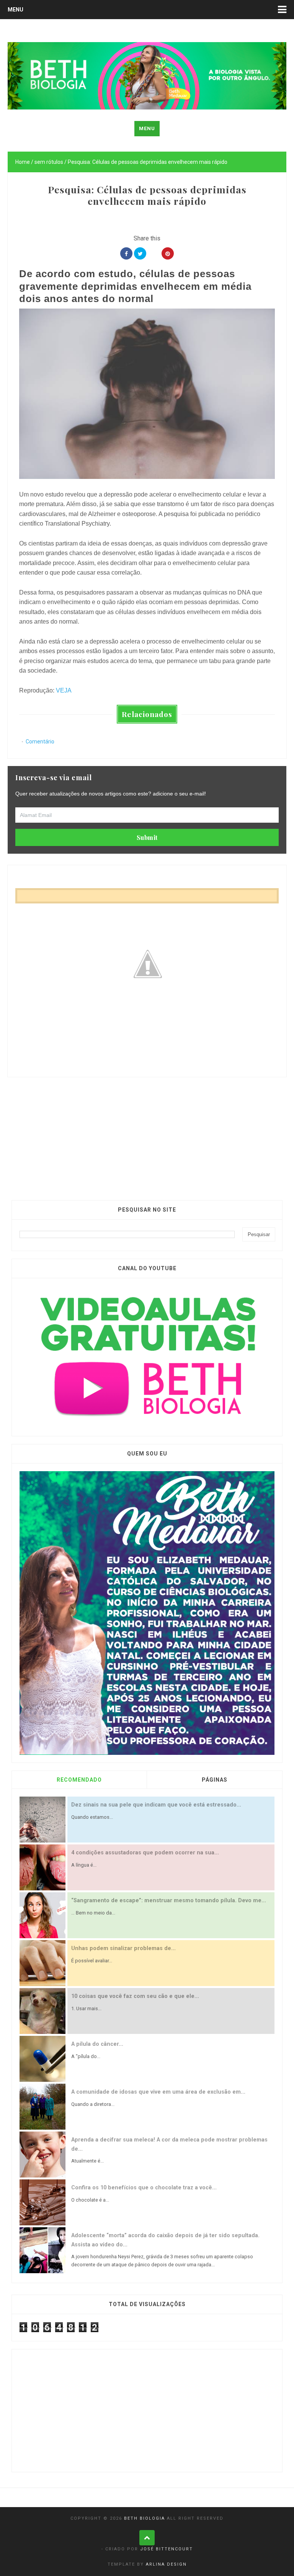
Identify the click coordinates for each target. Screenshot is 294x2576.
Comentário (40, 742)
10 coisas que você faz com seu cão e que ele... (135, 1996)
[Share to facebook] (126, 253)
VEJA (64, 690)
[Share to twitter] (140, 253)
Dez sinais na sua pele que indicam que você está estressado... (156, 1805)
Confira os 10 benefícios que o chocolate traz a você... (144, 2188)
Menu (16, 10)
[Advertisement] (147, 1130)
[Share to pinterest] (168, 253)
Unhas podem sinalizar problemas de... (123, 1948)
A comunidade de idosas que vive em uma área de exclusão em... (158, 2092)
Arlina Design (166, 2564)
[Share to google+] (154, 253)
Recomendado (79, 1780)
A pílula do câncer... (97, 2044)
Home (23, 162)
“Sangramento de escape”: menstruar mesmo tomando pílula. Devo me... (169, 1901)
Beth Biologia (145, 2518)
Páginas (215, 1780)
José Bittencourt (167, 2549)
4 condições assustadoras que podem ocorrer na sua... (145, 1853)
